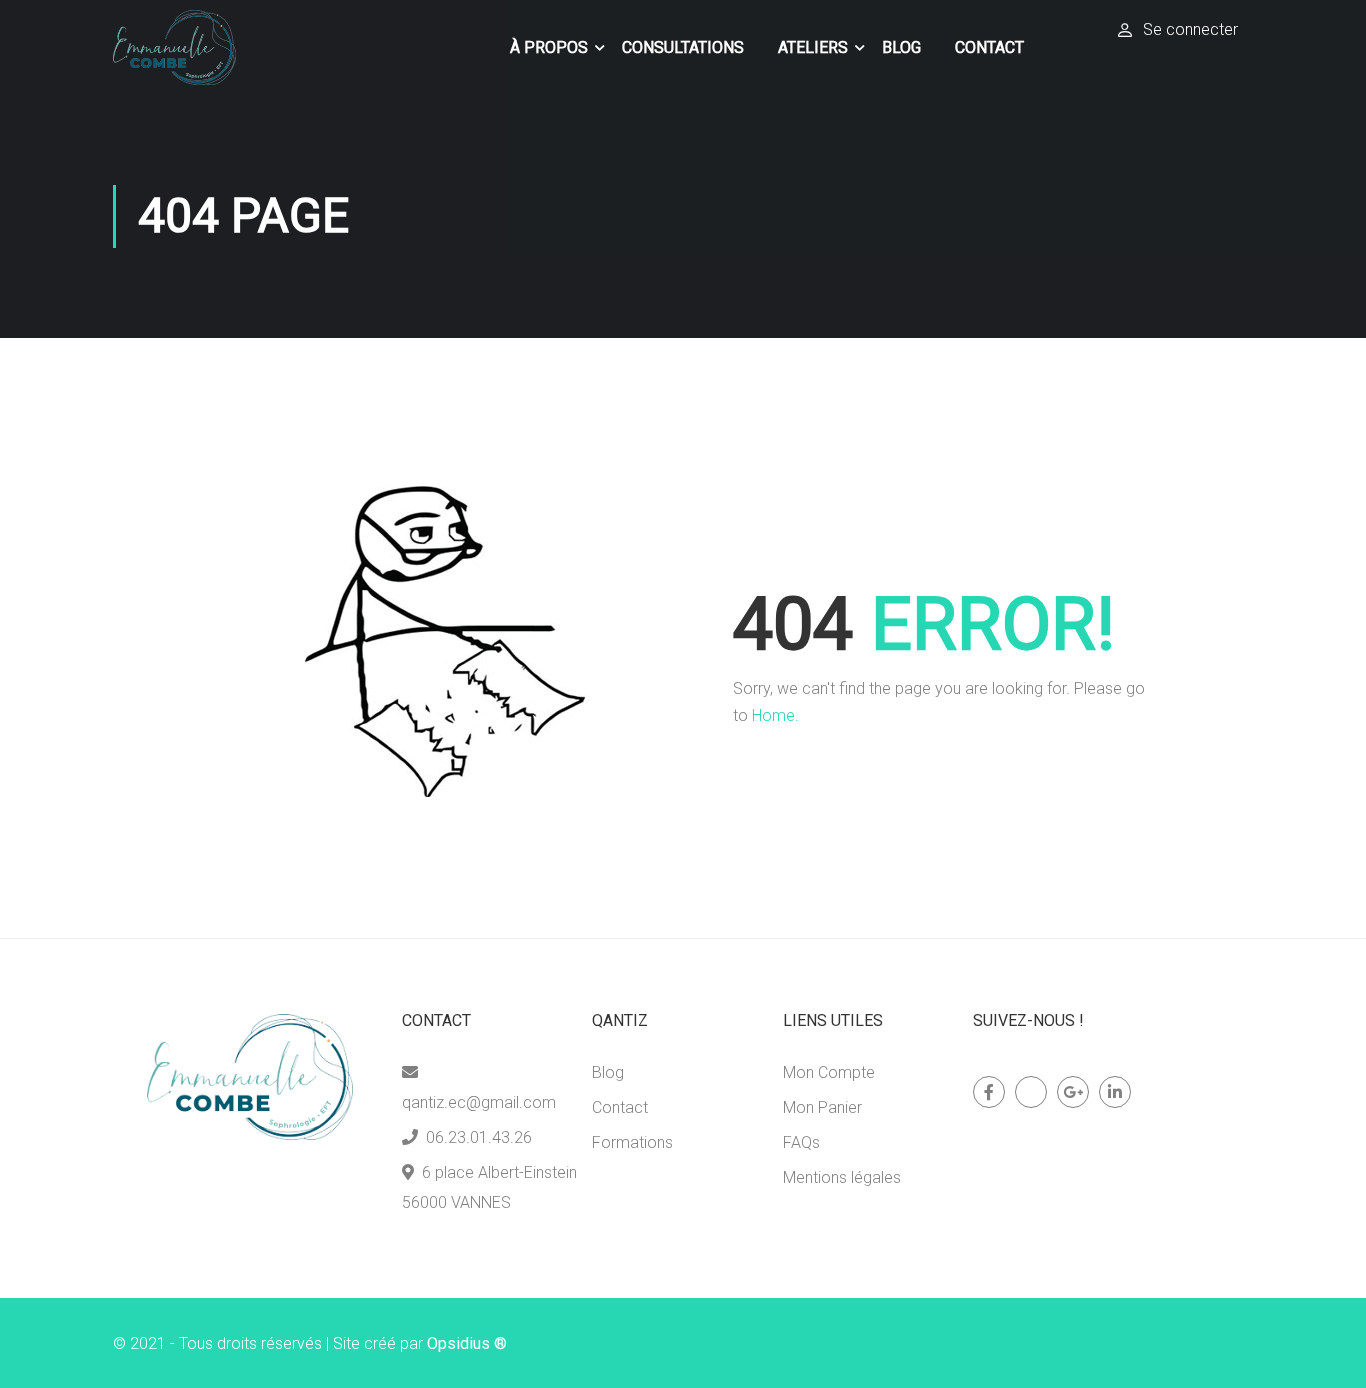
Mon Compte (829, 1072)
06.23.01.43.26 (479, 1137)
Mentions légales (842, 1177)
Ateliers (813, 47)
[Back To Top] (1326, 1353)
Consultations (683, 47)
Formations (632, 1142)
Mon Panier (822, 1107)
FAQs (801, 1142)
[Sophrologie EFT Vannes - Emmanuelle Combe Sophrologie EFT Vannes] (174, 47)
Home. (775, 715)
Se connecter (1190, 29)
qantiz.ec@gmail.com (479, 1102)
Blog (901, 47)
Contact (989, 47)
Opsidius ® (467, 1343)
